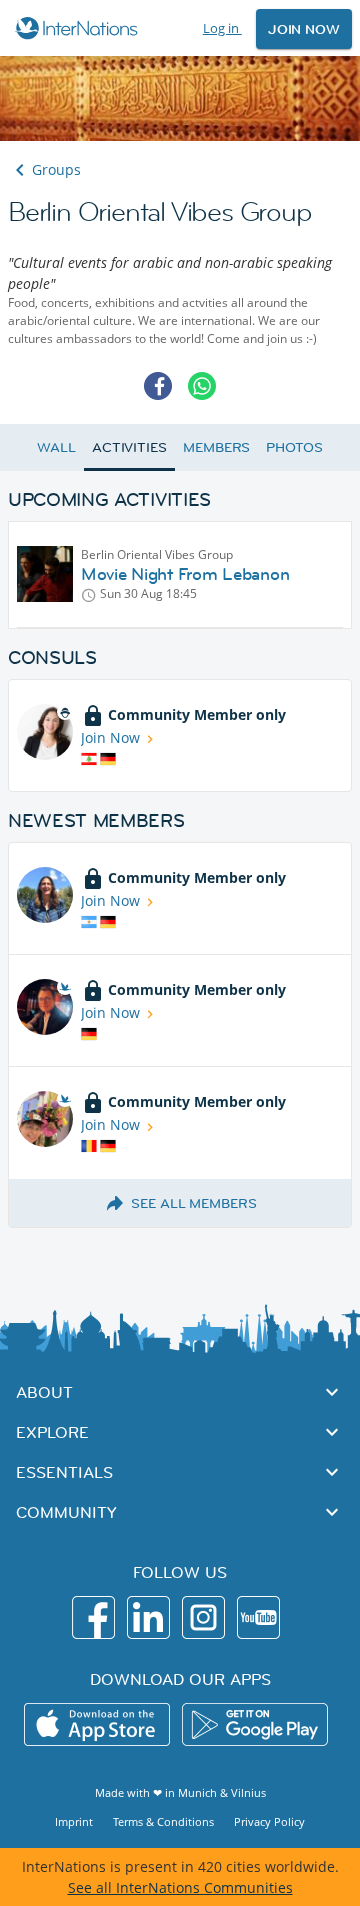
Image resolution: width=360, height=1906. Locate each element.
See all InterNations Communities (180, 1887)
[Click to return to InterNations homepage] (79, 28)
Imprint (74, 1821)
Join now (304, 29)
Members (216, 447)
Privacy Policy (269, 1821)
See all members (194, 1203)
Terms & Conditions (163, 1821)
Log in (222, 28)
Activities (129, 447)
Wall (56, 447)
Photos (294, 447)
